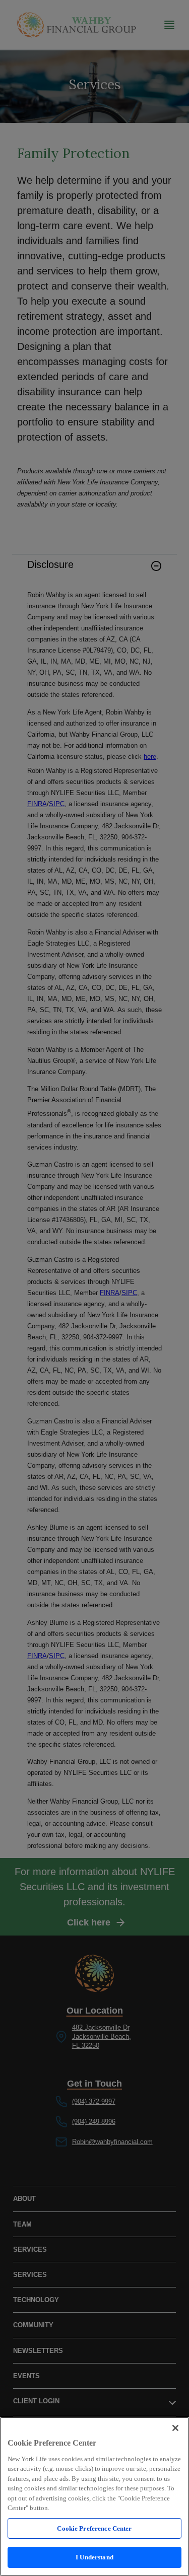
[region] (94, 2496)
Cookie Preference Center (94, 2528)
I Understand (94, 2557)
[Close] (175, 2428)
